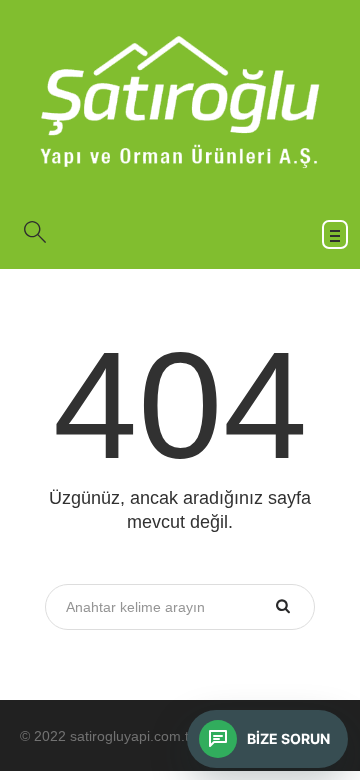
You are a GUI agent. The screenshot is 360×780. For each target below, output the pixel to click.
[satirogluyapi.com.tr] (180, 101)
